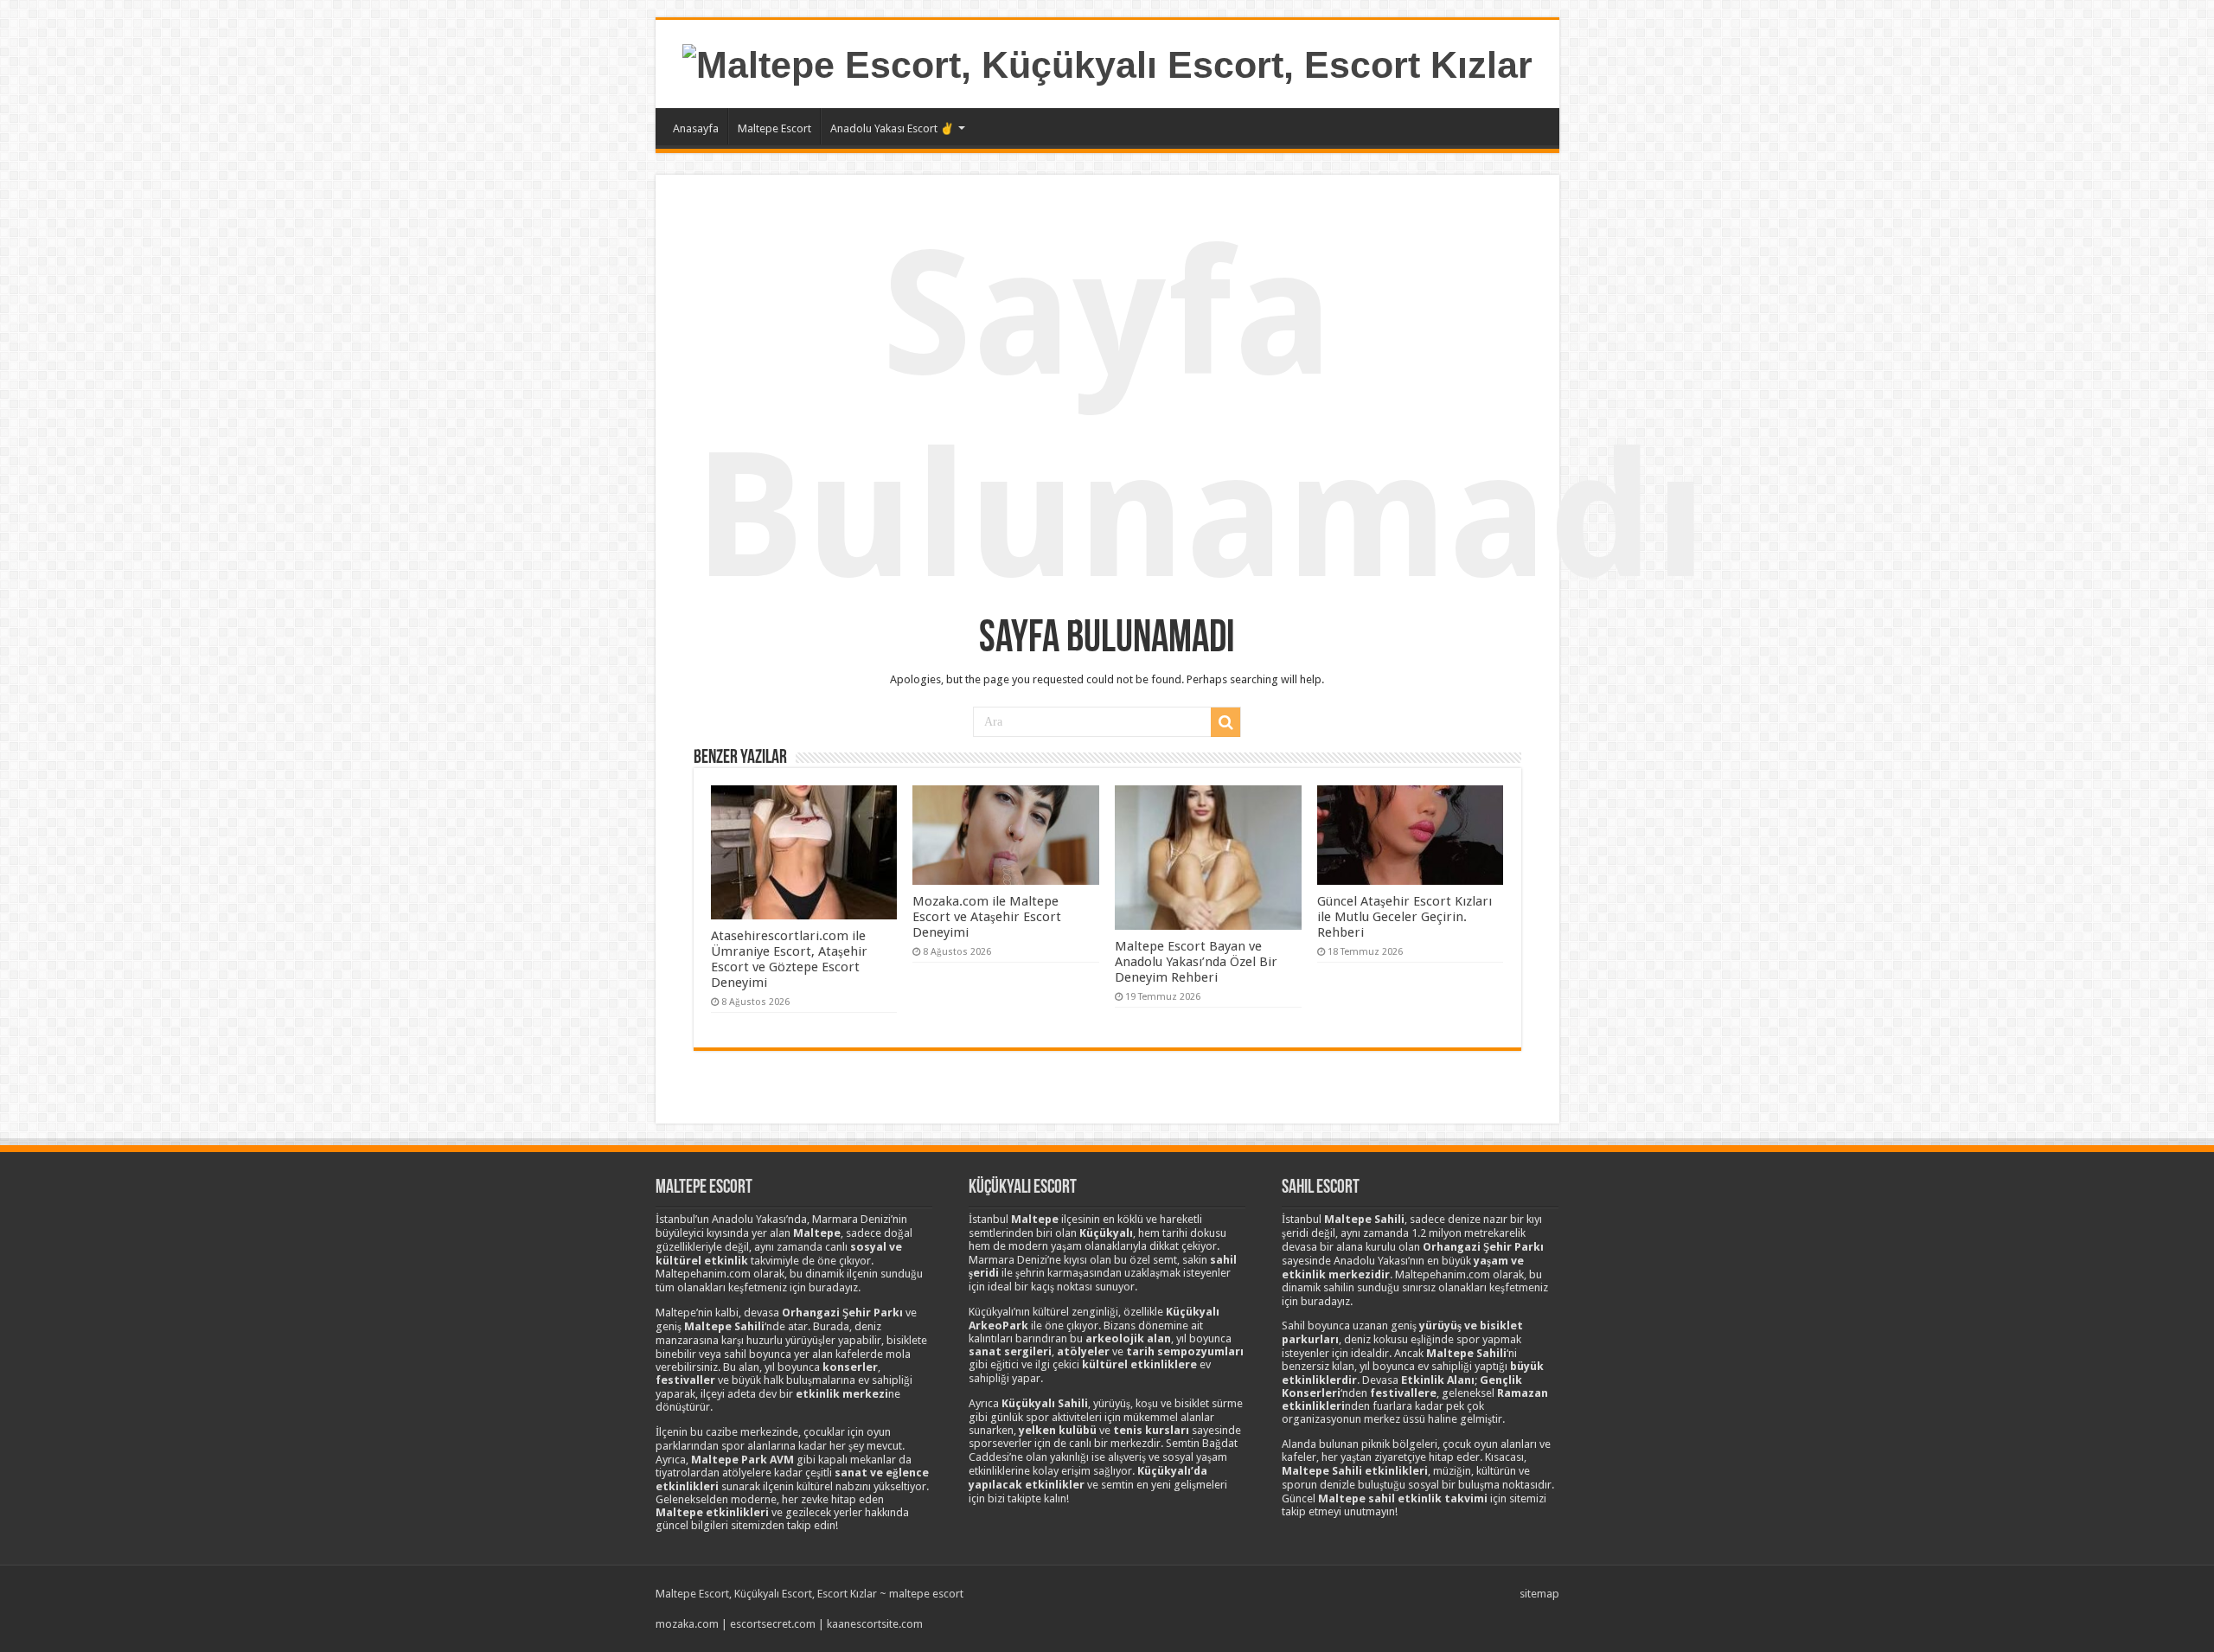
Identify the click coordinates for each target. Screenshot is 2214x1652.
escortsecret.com (773, 1624)
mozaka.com (687, 1624)
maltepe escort (926, 1594)
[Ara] (1225, 722)
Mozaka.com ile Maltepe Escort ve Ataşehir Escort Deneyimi (987, 917)
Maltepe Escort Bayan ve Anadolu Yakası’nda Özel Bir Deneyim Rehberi (1196, 962)
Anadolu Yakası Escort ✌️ (892, 128)
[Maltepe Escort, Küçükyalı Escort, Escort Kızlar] (1107, 62)
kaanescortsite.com (875, 1624)
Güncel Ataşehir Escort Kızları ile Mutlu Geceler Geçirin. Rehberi (1405, 917)
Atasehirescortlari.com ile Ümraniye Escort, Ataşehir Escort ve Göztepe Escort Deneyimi (789, 959)
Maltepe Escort (774, 128)
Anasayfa (696, 128)
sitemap (1539, 1594)
